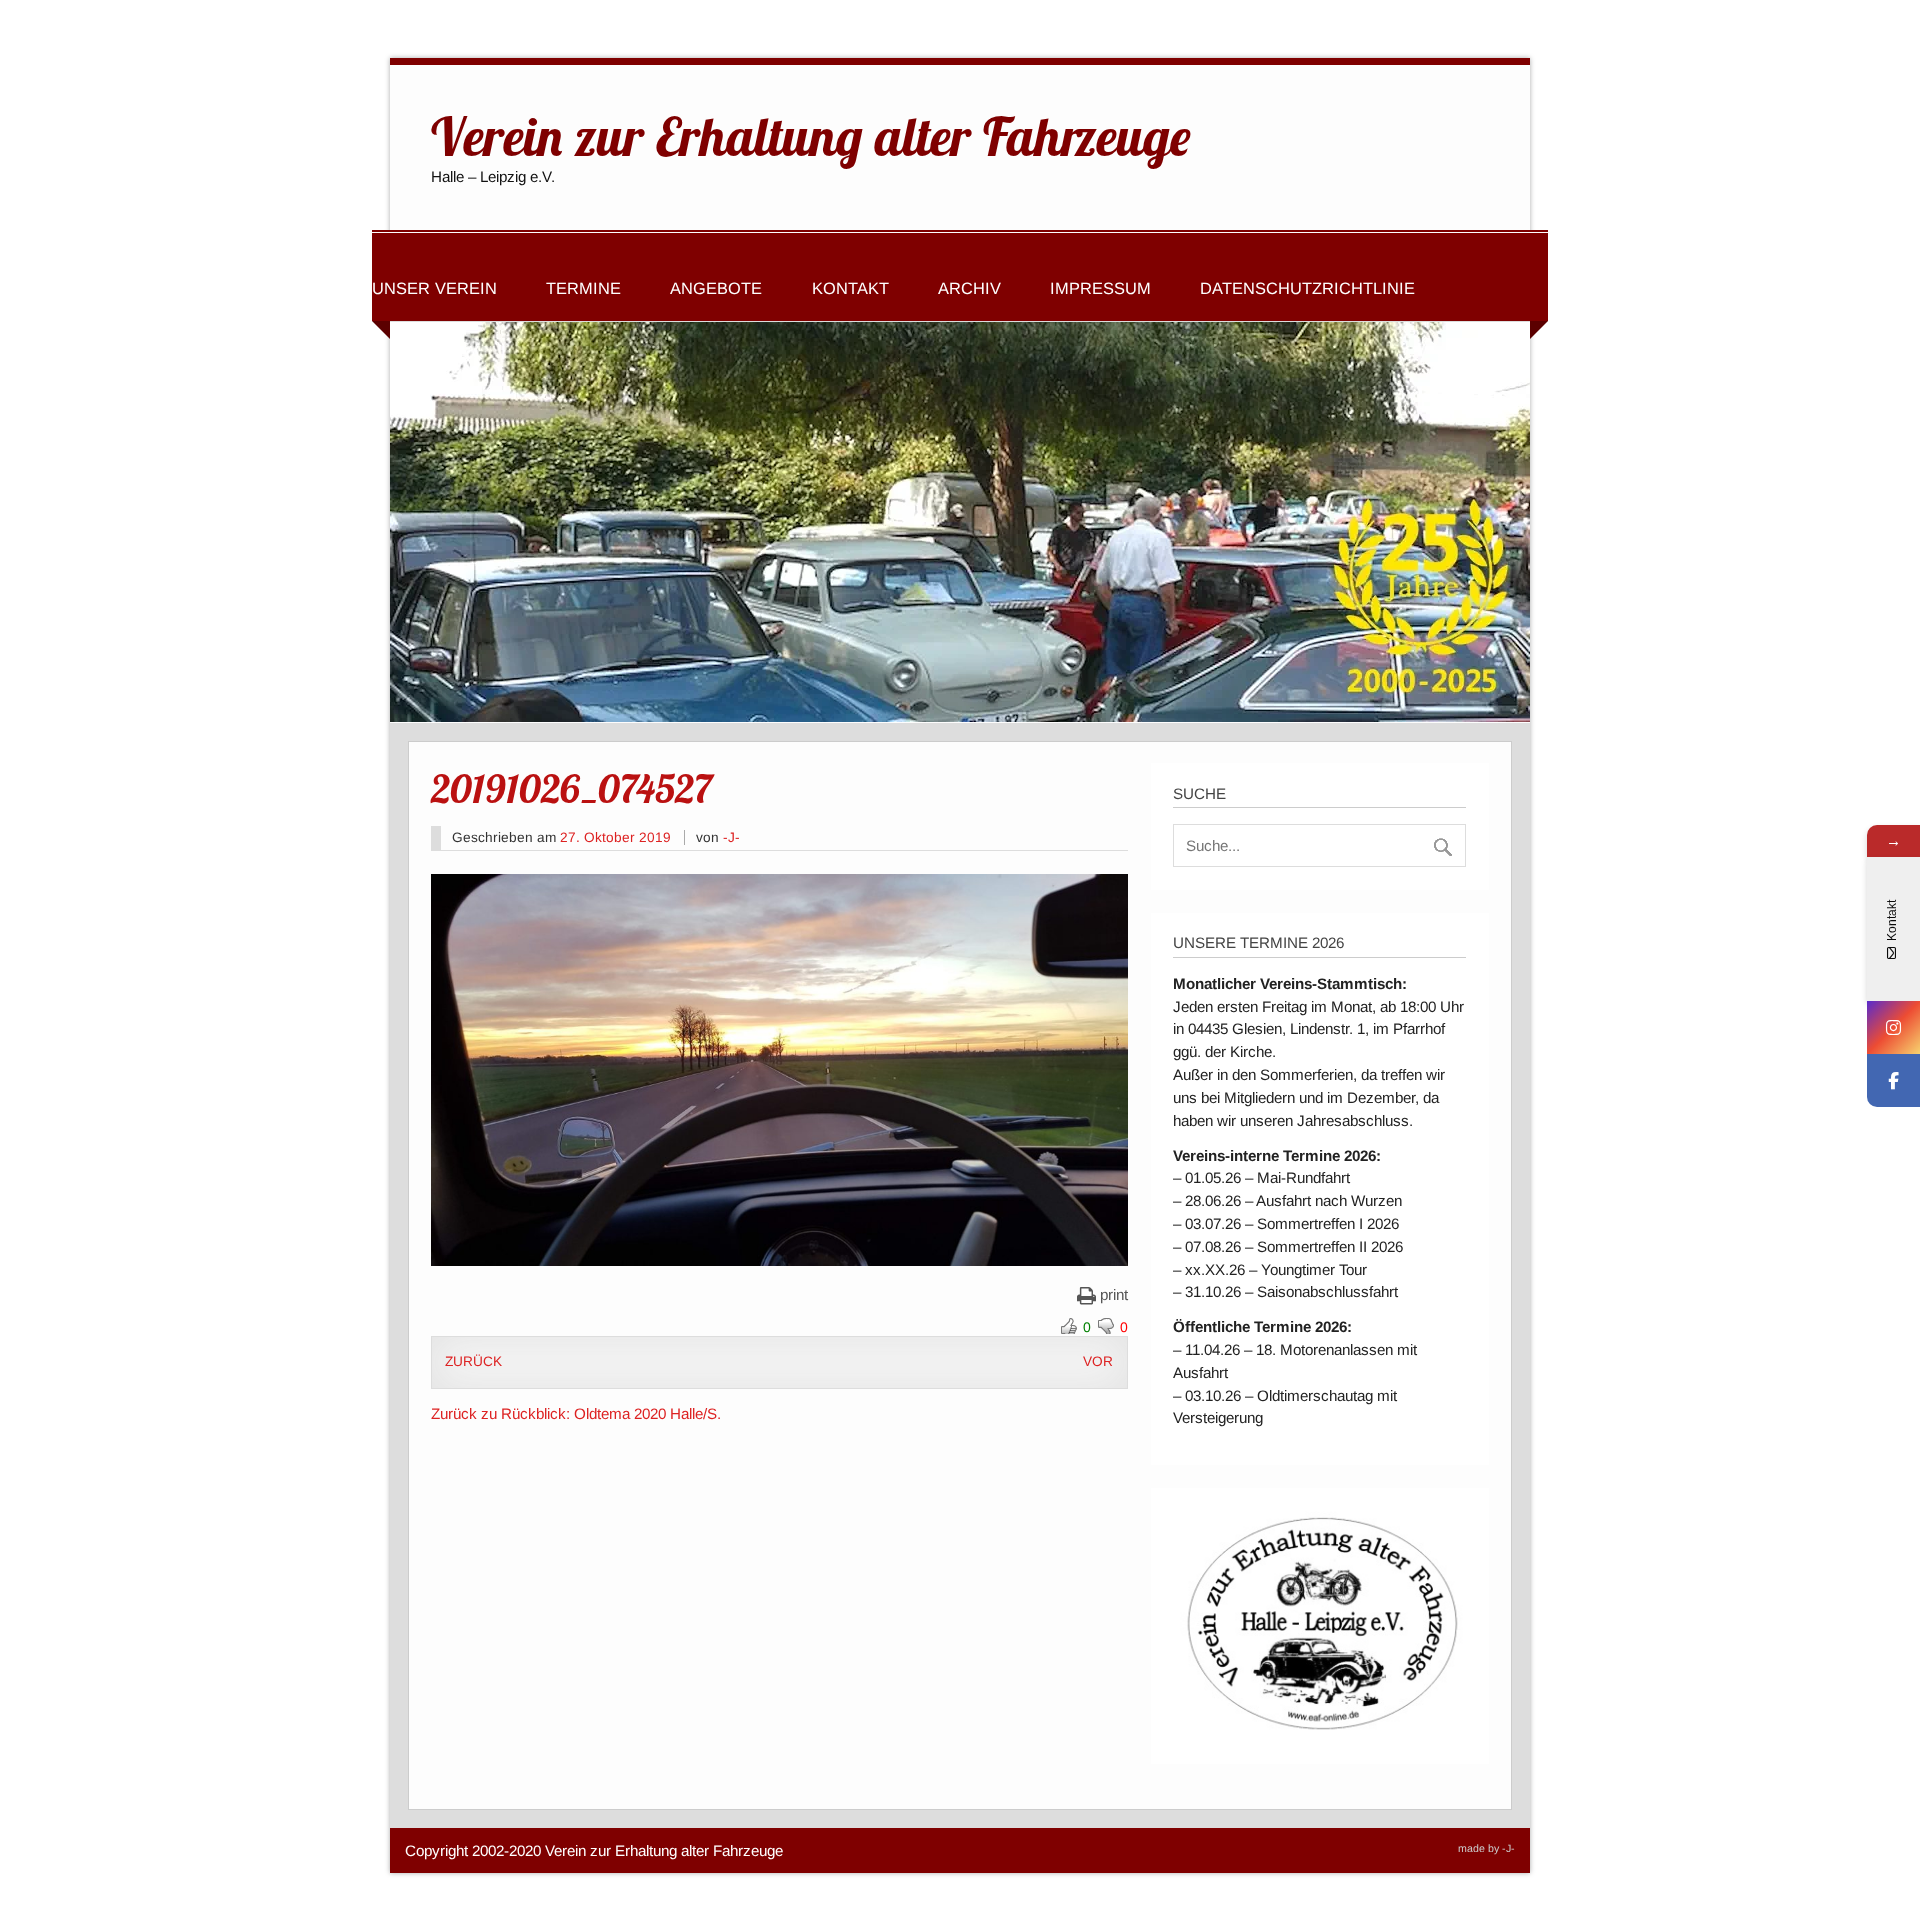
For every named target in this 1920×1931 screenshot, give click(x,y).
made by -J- (1486, 1848)
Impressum (1100, 288)
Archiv (969, 288)
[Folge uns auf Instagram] (1893, 1027)
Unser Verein (434, 288)
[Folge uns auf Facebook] (1893, 1080)
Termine (583, 288)
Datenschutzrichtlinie (1307, 288)
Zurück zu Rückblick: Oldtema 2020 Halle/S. (576, 1413)
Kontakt (850, 288)
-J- (731, 837)
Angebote (716, 288)
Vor (1098, 1361)
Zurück (473, 1361)
